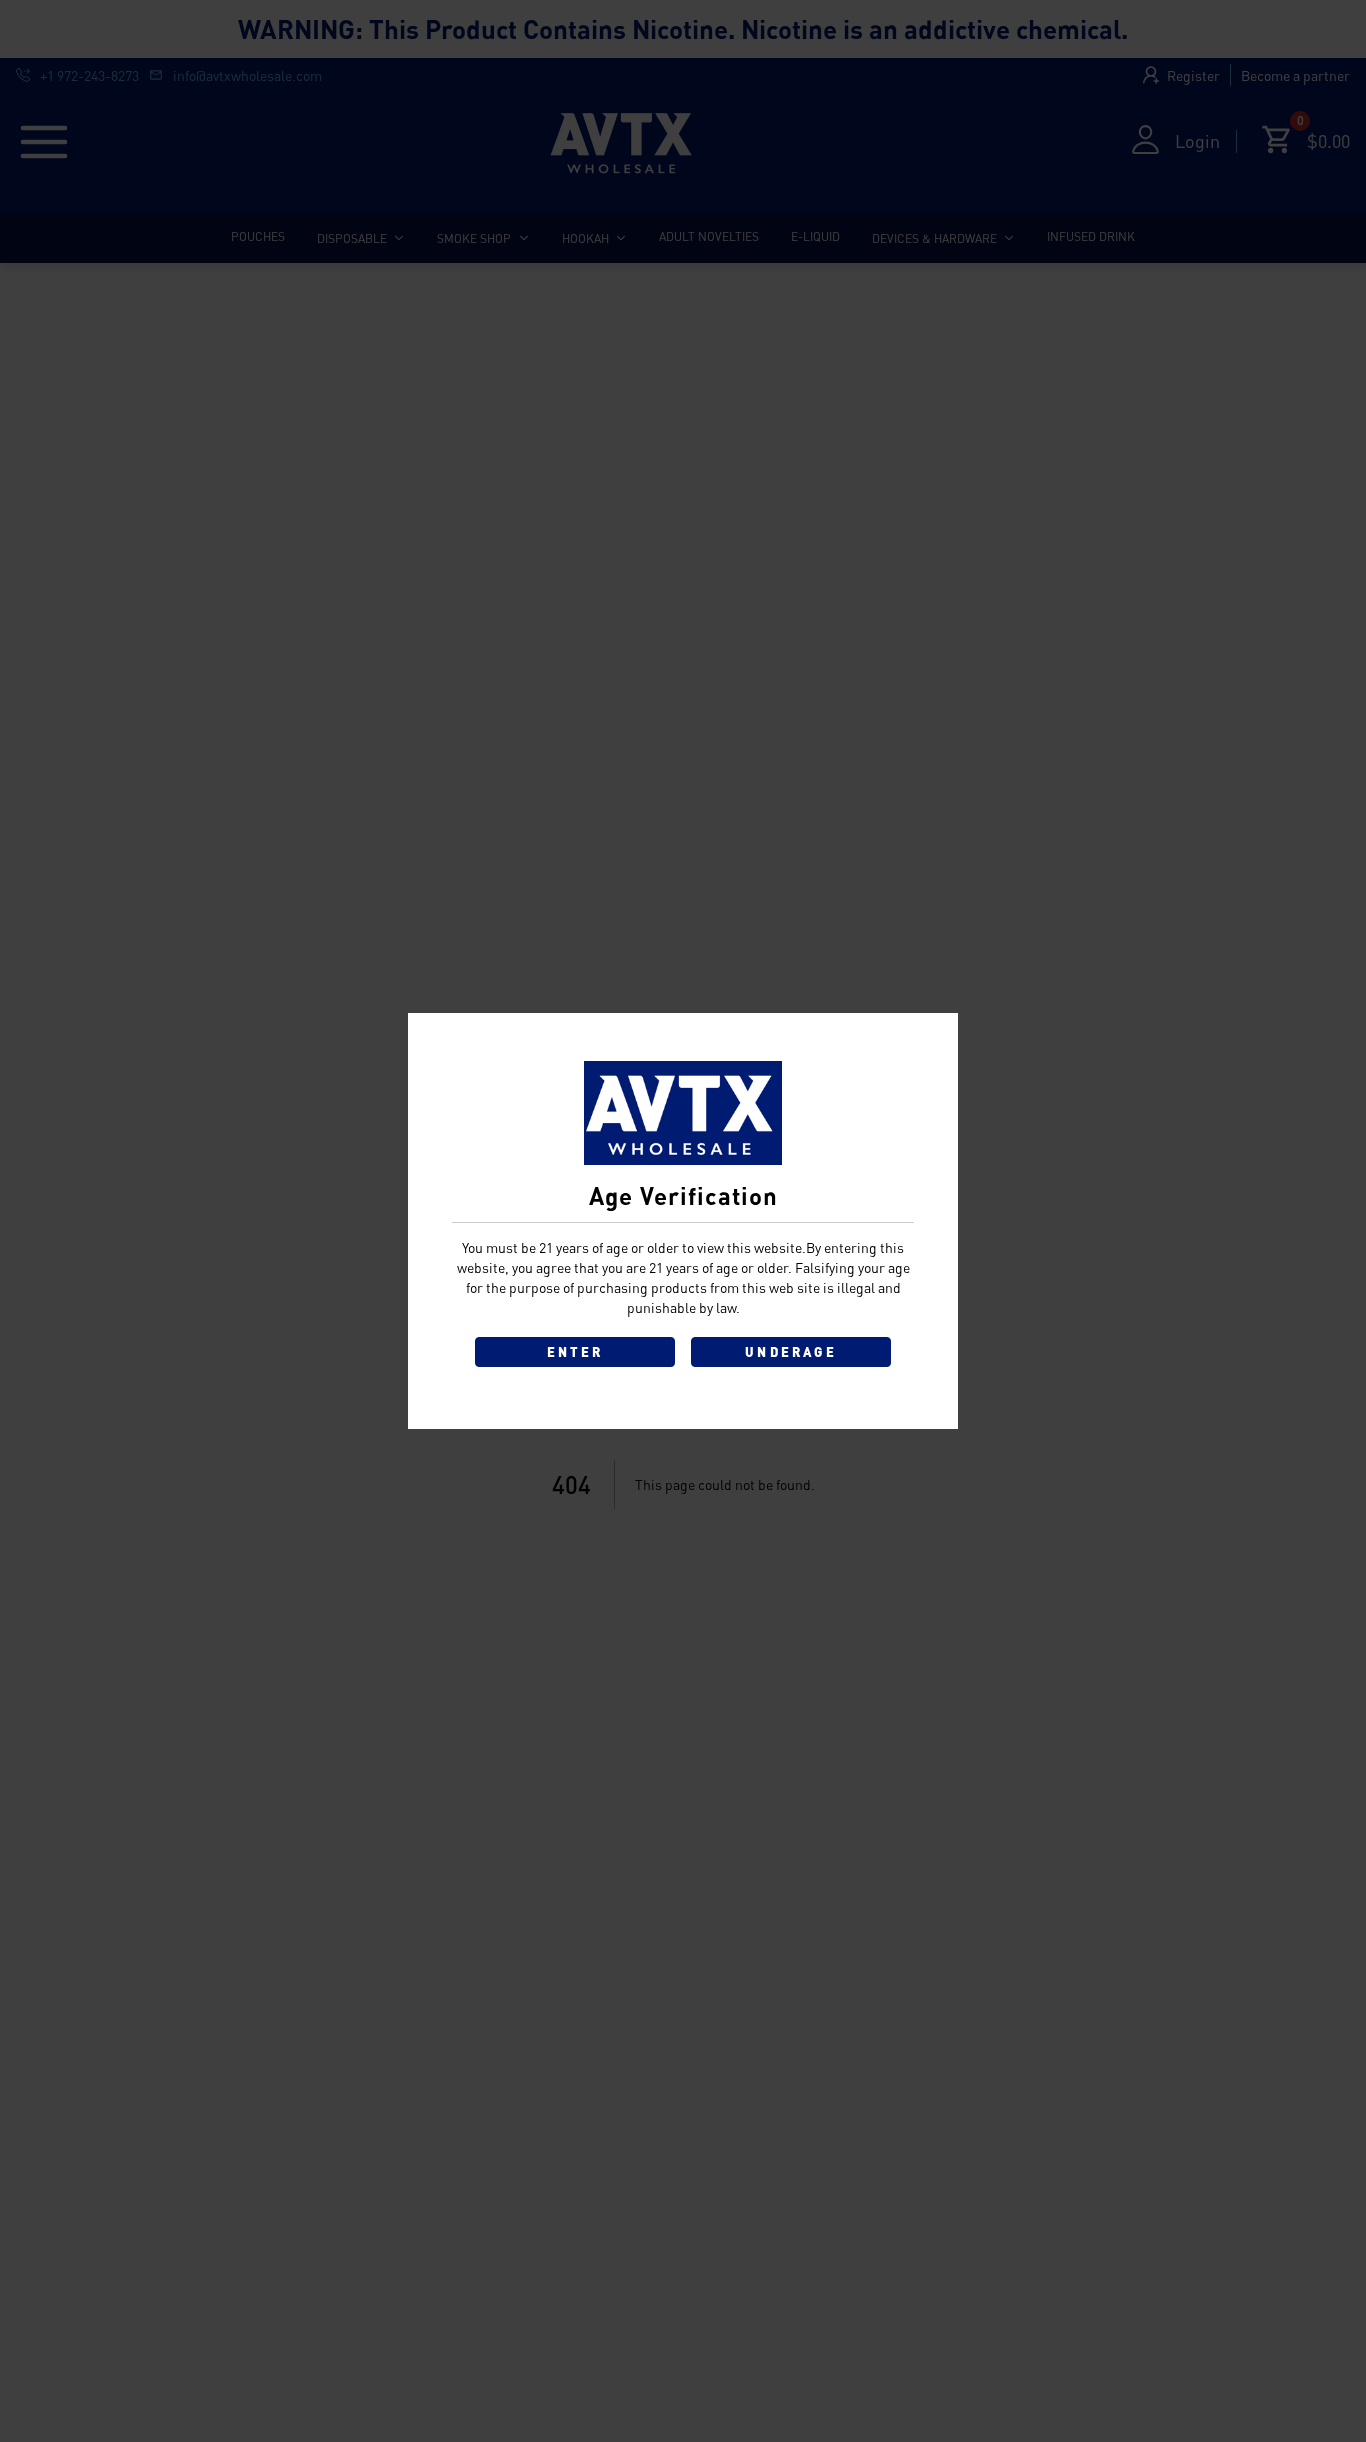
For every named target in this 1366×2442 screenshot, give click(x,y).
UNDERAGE (791, 1352)
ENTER (575, 1352)
